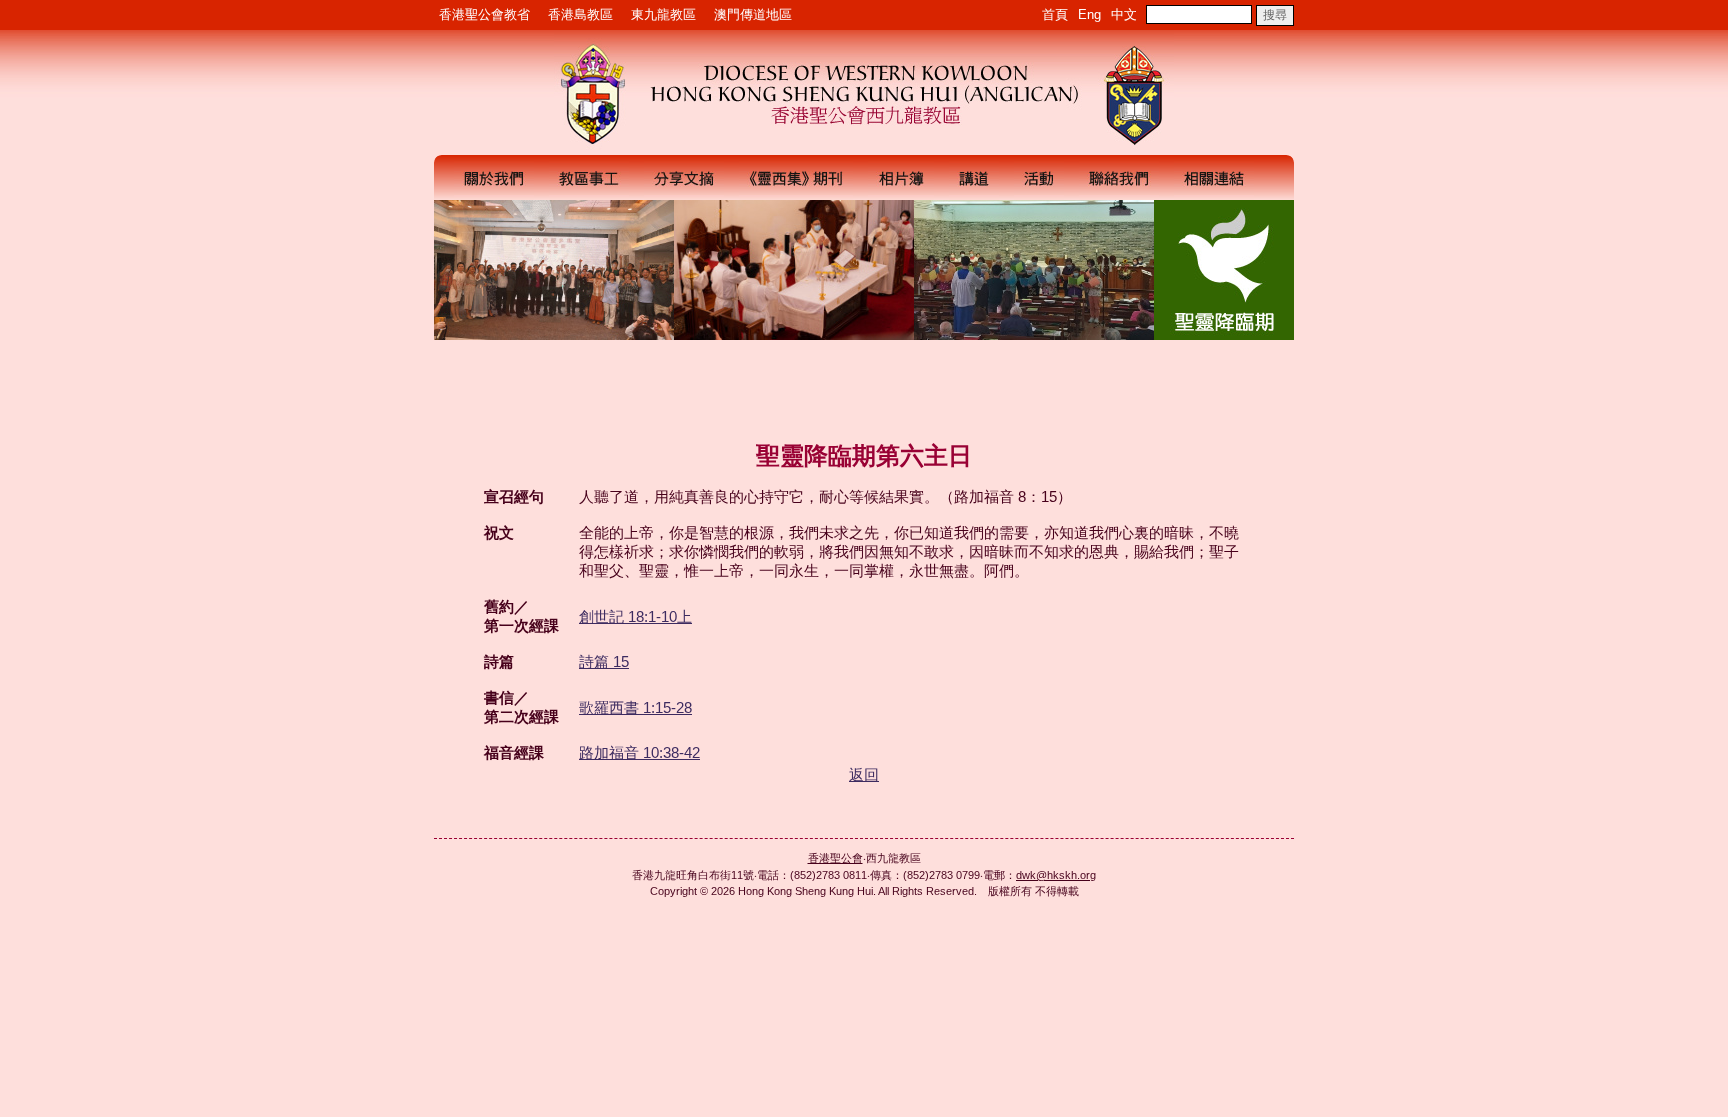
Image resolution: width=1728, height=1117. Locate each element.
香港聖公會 (835, 858)
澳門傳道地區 (753, 14)
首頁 (1055, 14)
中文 (1124, 14)
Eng (1089, 14)
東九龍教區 (663, 14)
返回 (864, 774)
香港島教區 (580, 14)
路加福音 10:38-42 (639, 752)
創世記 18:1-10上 (635, 616)
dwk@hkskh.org (1056, 875)
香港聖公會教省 (484, 14)
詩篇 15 (604, 661)
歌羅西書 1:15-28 (635, 707)
